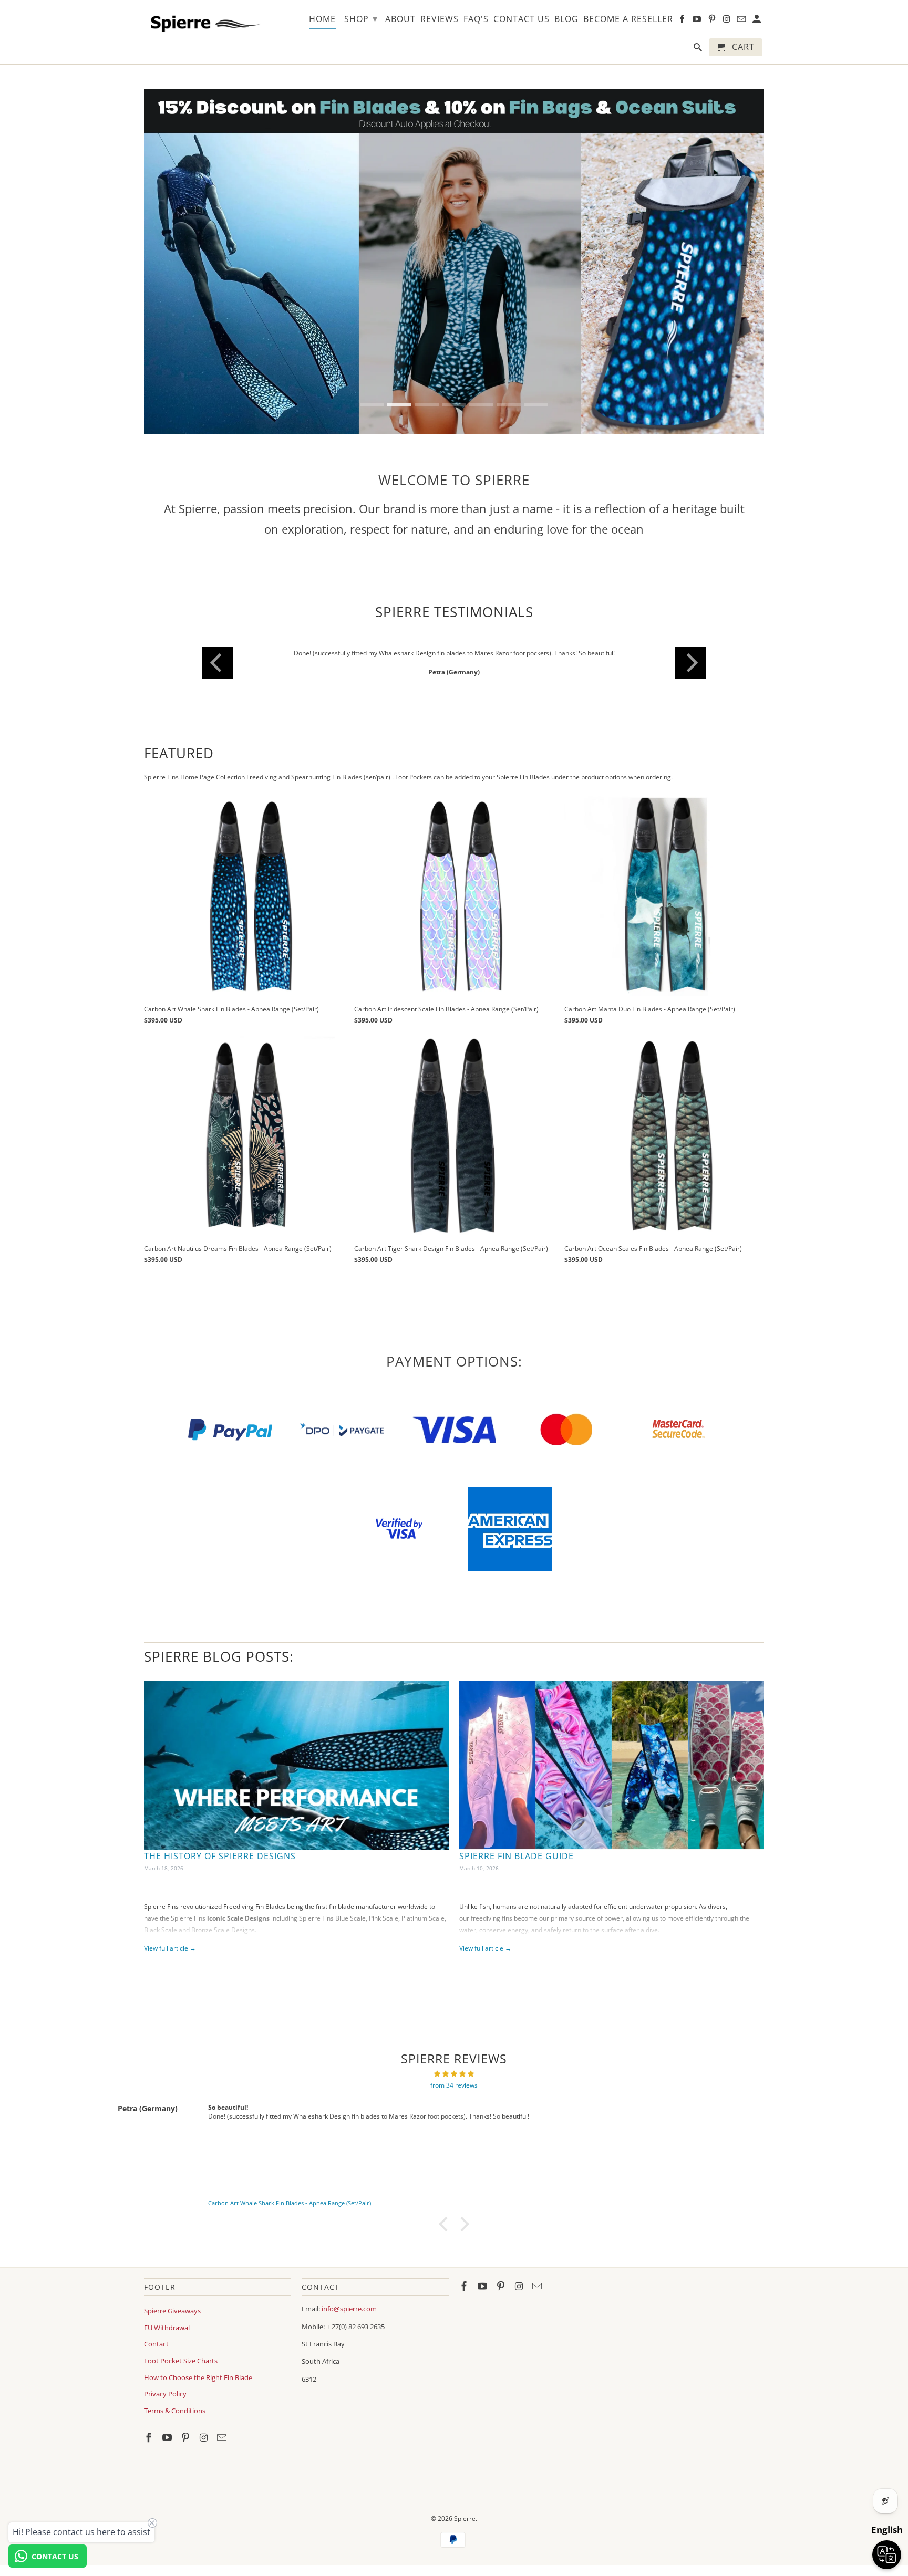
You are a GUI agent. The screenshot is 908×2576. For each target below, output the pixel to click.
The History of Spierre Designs (220, 1856)
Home (322, 19)
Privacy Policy (165, 2394)
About (400, 19)
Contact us (522, 19)
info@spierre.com (349, 2309)
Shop (361, 18)
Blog (566, 19)
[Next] (690, 663)
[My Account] (757, 21)
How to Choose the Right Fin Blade (198, 2377)
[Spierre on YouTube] (168, 2437)
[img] (454, 2074)
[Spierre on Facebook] (150, 2437)
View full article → (170, 1948)
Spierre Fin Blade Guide (517, 1856)
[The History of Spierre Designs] (296, 1765)
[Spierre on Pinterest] (187, 2437)
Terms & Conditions (175, 2411)
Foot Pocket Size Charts (181, 2361)
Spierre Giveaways (172, 2311)
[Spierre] (203, 22)
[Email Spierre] (223, 2437)
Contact (156, 2344)
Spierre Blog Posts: (219, 1656)
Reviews (440, 19)
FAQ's (476, 19)
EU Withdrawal (167, 2328)
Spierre (465, 2518)
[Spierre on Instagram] (204, 2437)
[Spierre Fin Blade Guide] (612, 1765)
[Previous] (218, 663)
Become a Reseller (628, 19)
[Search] (699, 49)
